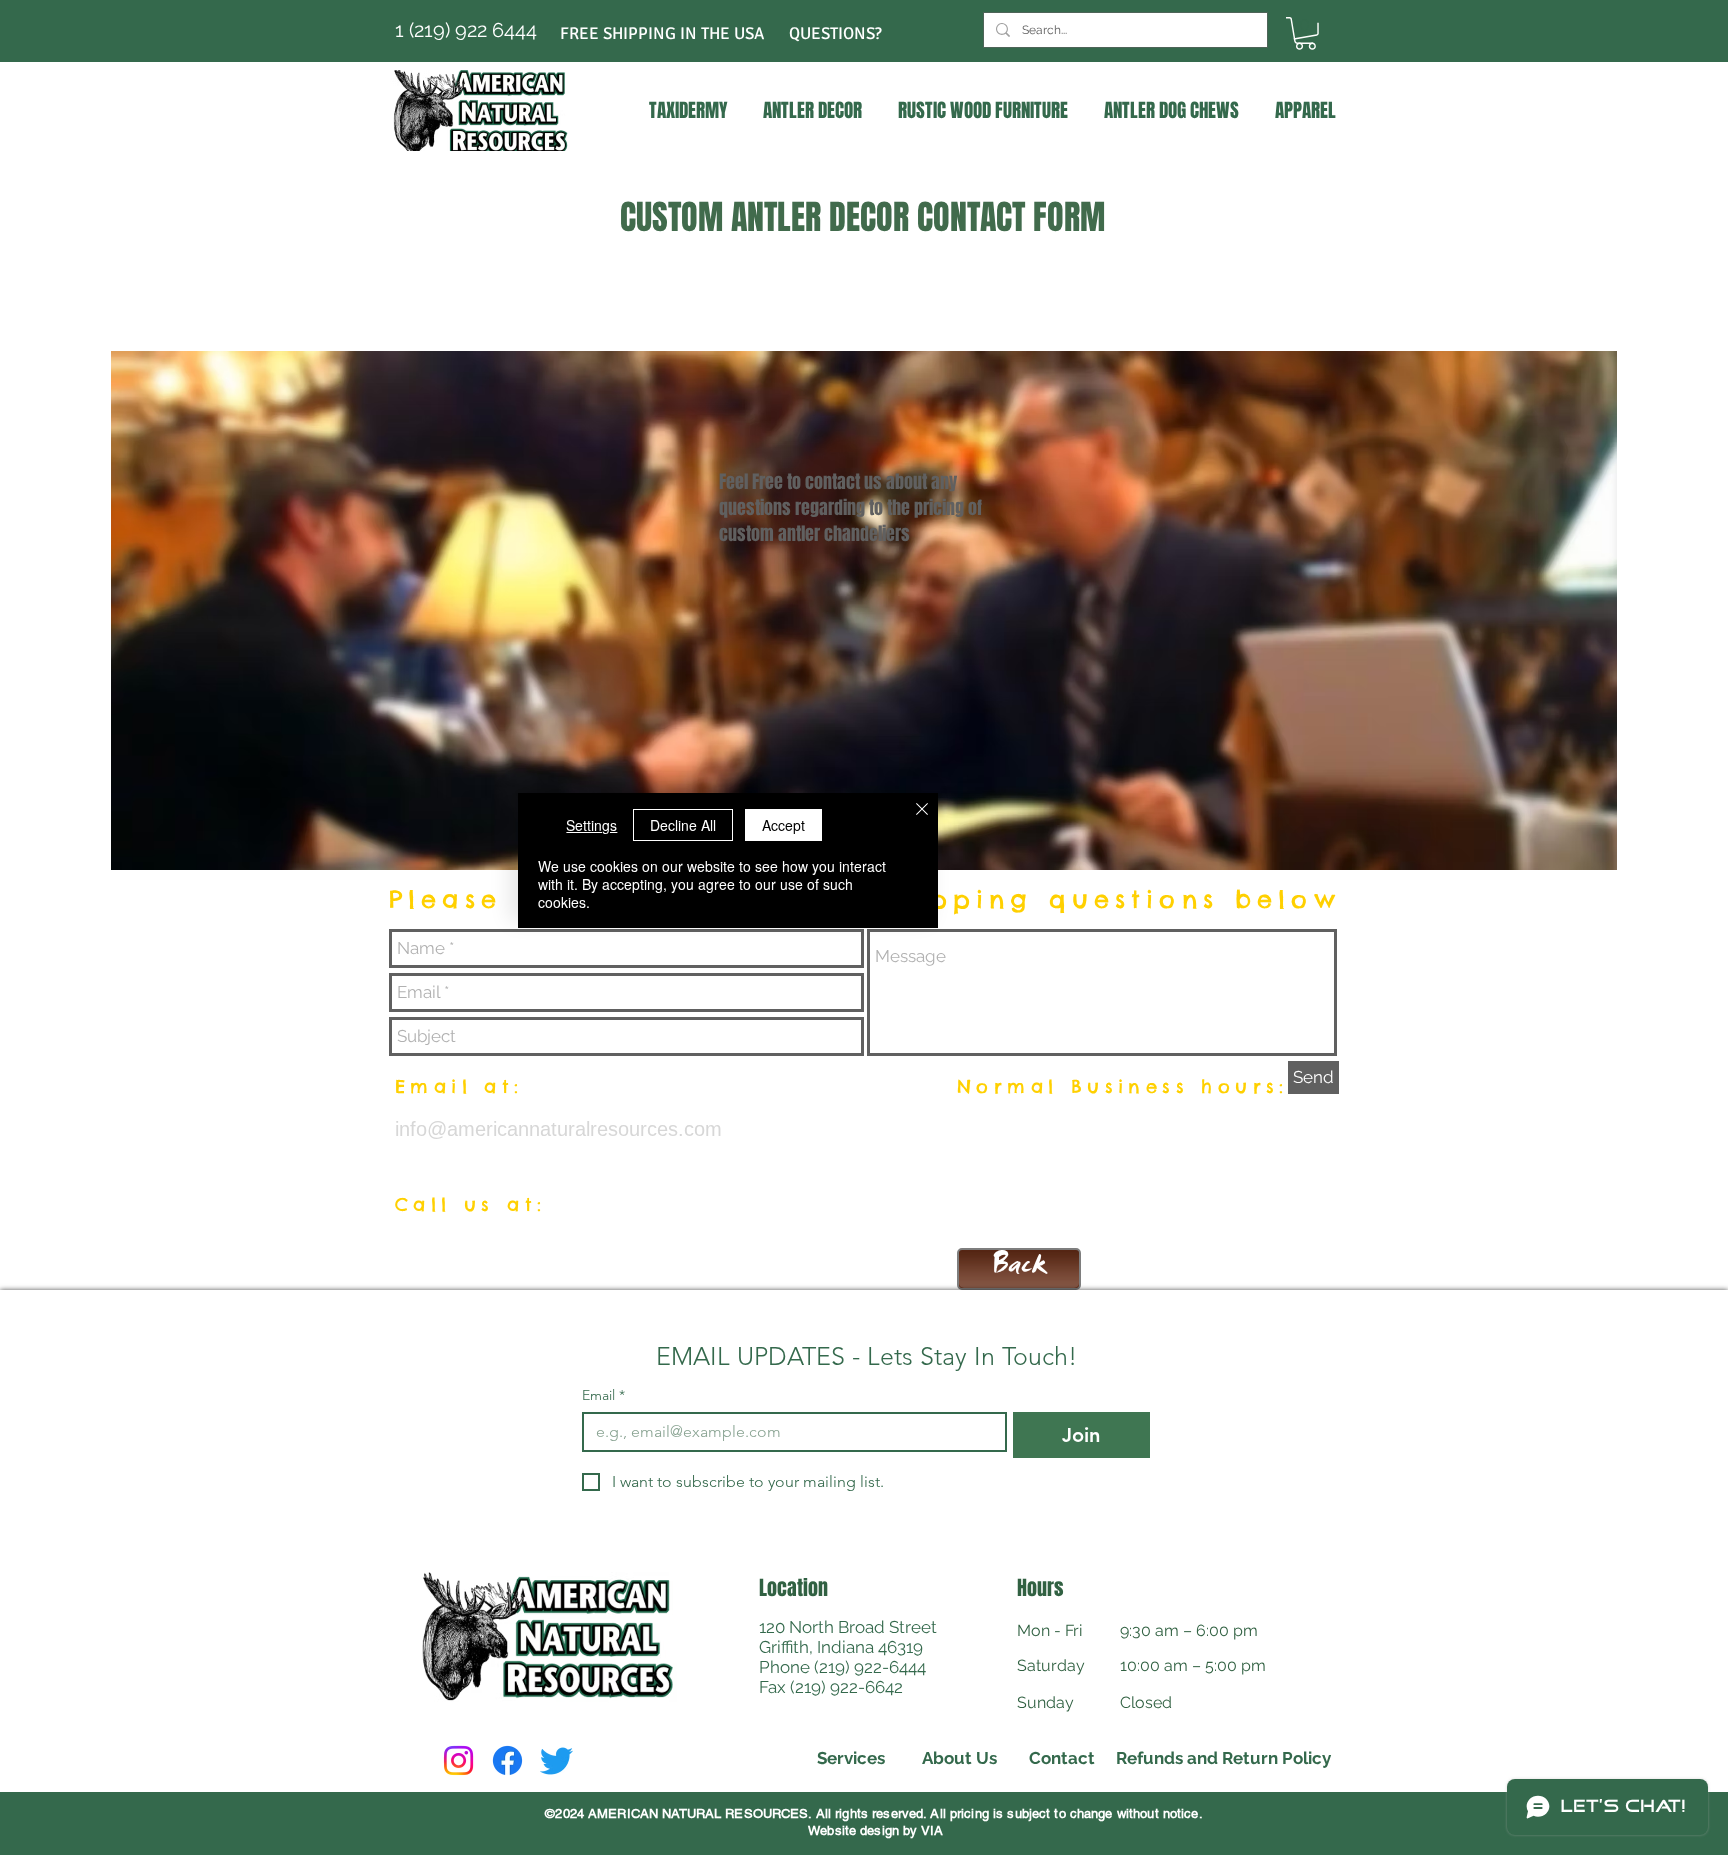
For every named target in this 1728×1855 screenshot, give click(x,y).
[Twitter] (556, 1760)
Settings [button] (591, 825)
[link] (1305, 33)
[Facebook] (507, 1760)
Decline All (683, 825)
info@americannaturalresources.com (558, 1129)
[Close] (922, 811)
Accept (783, 825)
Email (603, 1395)
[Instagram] (458, 1760)
